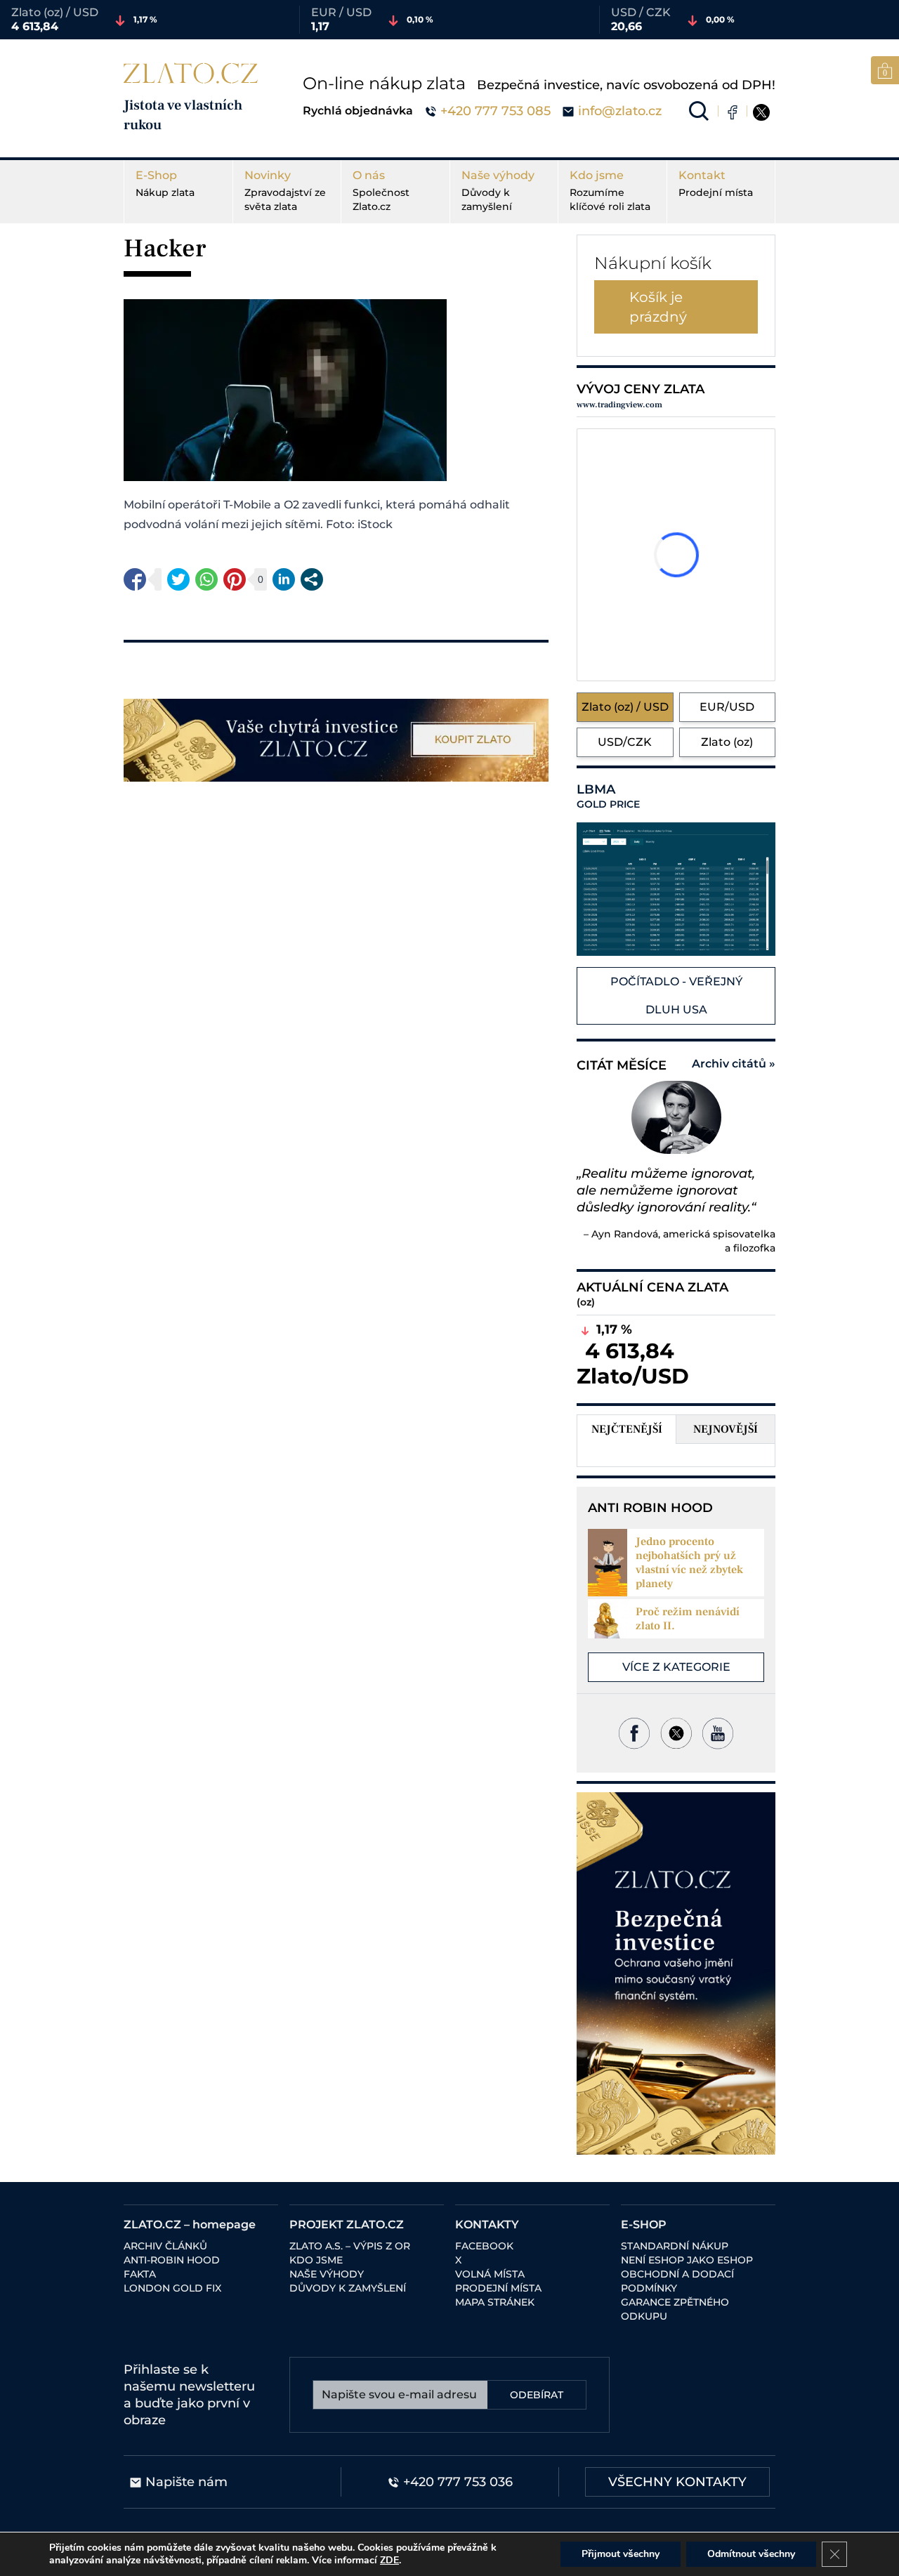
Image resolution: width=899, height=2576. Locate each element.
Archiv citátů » (734, 1064)
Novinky (285, 191)
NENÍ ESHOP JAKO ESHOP (687, 2260)
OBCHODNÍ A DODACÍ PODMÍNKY (677, 2281)
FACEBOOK (484, 2246)
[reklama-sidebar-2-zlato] (676, 1973)
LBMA (608, 796)
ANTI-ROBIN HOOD (172, 2260)
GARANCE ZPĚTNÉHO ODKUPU (675, 2309)
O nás (381, 191)
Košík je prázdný (658, 307)
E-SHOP (644, 2225)
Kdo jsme (610, 191)
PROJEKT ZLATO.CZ (347, 2225)
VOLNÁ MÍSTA (490, 2274)
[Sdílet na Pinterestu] (235, 579)
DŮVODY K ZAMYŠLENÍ (348, 2288)
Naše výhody (498, 191)
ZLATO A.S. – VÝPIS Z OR (350, 2246)
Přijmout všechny (621, 2554)
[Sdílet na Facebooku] (135, 579)
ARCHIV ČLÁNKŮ (165, 2246)
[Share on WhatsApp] (206, 579)
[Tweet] (178, 579)
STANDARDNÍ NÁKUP (675, 2246)
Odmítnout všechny (751, 2554)
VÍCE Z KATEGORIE (676, 1667)
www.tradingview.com (619, 405)
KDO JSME (316, 2260)
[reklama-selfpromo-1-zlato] (336, 740)
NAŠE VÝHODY (327, 2274)
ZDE (389, 2560)
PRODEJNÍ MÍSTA (498, 2288)
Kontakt (716, 184)
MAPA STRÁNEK (495, 2302)
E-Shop (165, 184)
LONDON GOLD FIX (172, 2288)
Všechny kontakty (677, 2482)
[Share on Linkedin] (284, 579)
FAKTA (140, 2274)
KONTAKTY (487, 2225)
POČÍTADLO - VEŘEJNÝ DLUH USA (676, 995)
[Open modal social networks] (312, 579)
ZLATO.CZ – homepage (190, 2225)
